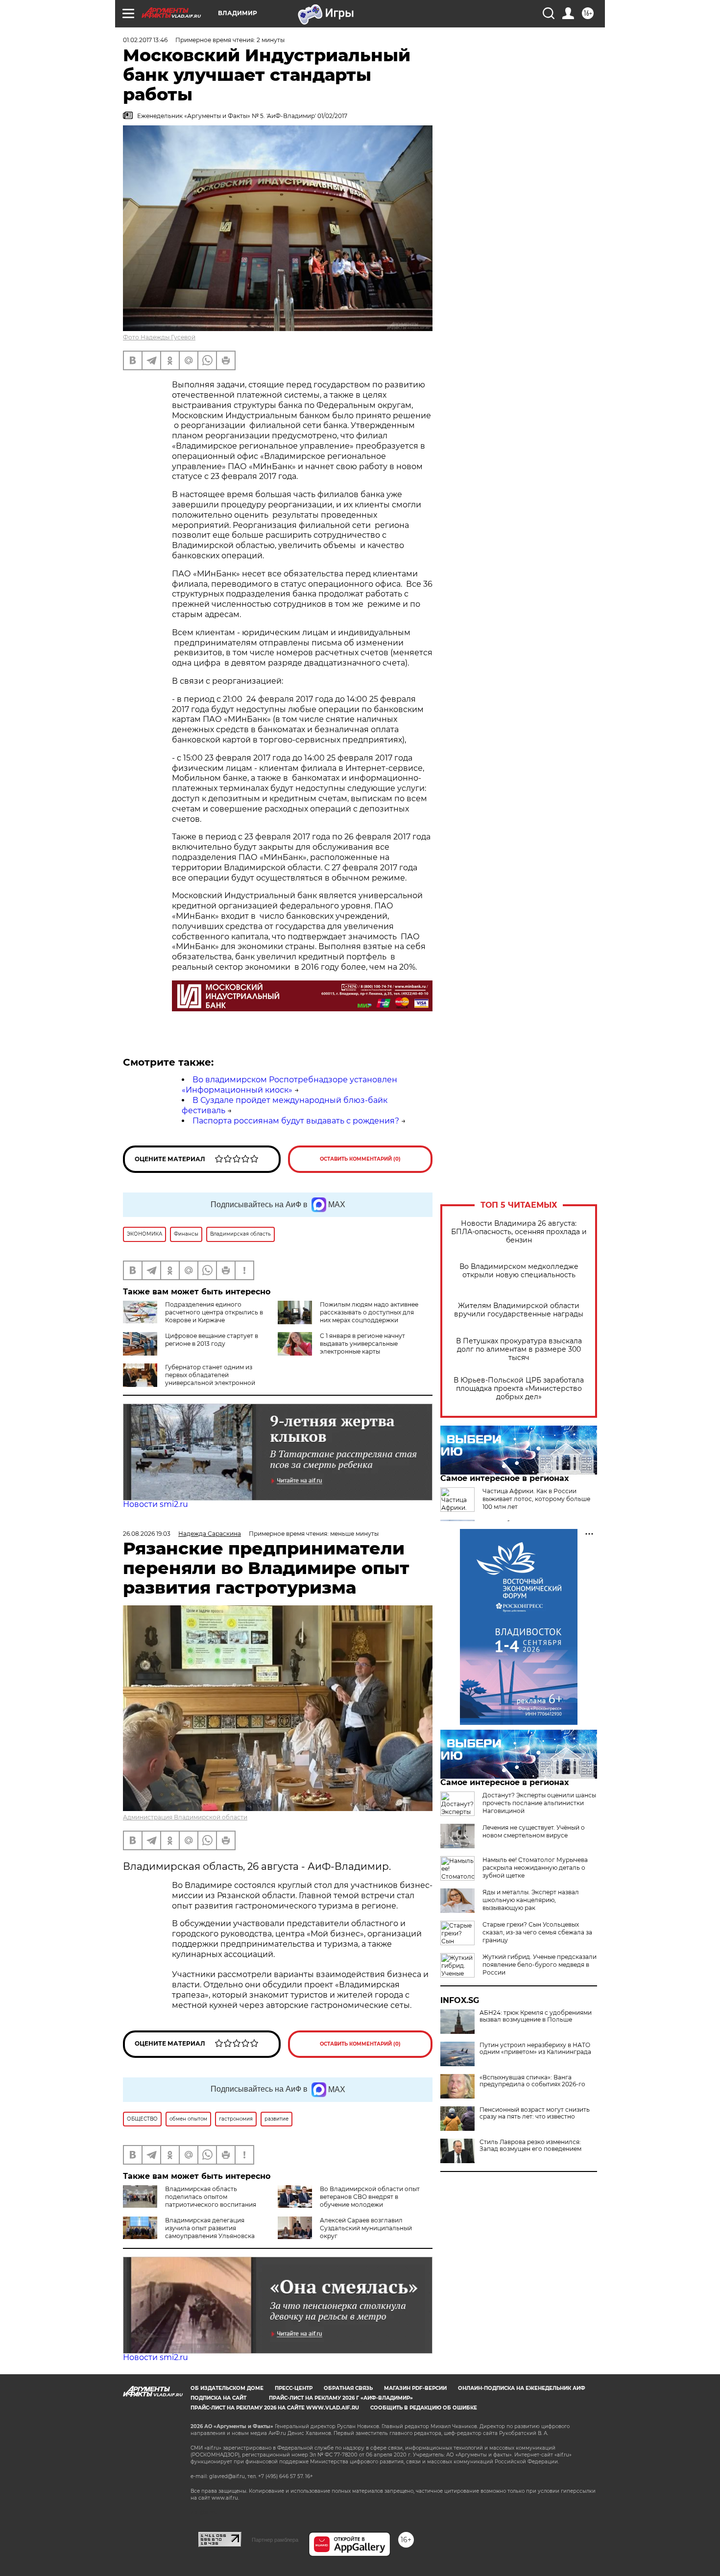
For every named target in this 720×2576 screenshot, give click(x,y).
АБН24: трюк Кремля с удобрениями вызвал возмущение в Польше (536, 2016)
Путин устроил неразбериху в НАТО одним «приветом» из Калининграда (535, 2049)
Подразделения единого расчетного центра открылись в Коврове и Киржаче (214, 1312)
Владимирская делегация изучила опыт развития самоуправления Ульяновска (210, 2228)
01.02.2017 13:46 (145, 40)
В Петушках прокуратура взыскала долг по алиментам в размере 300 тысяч (519, 1349)
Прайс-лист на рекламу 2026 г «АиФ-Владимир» (341, 2398)
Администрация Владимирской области (185, 1817)
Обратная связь (348, 2388)
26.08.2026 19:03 (147, 1534)
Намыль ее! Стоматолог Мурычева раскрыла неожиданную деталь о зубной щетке (535, 1868)
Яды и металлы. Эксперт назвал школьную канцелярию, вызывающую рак (531, 1900)
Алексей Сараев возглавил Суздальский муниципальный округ (366, 2228)
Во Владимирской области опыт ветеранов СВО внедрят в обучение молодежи (370, 2197)
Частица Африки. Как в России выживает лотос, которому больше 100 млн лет (536, 1499)
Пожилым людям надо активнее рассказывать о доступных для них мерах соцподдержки (369, 1312)
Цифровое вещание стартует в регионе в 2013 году (212, 1340)
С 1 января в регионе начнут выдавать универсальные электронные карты (362, 1344)
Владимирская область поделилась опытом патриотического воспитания (211, 2197)
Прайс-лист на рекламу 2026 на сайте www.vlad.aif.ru (275, 2408)
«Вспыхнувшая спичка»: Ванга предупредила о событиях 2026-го (532, 2081)
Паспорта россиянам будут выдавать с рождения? (296, 1121)
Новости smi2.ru (156, 1504)
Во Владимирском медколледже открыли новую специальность (519, 1271)
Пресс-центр (294, 2388)
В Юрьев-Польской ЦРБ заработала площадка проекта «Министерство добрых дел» (519, 1389)
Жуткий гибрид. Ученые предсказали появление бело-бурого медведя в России (540, 1965)
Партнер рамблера (275, 2540)
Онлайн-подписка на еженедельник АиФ (522, 2388)
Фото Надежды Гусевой (159, 337)
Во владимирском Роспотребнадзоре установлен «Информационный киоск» (289, 1085)
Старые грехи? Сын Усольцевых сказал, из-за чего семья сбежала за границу (537, 1932)
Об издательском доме (227, 2388)
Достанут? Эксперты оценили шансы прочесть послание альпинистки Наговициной (539, 1803)
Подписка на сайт (218, 2398)
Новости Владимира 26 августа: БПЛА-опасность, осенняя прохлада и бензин (519, 1232)
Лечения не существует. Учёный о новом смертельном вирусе (534, 1831)
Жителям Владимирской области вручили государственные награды (519, 1310)
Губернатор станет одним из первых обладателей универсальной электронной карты (210, 1379)
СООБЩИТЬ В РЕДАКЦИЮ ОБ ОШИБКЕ (424, 2408)
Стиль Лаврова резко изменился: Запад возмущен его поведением (530, 2146)
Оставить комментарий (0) (360, 1159)
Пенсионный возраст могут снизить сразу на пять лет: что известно (535, 2113)
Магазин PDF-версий (415, 2388)
